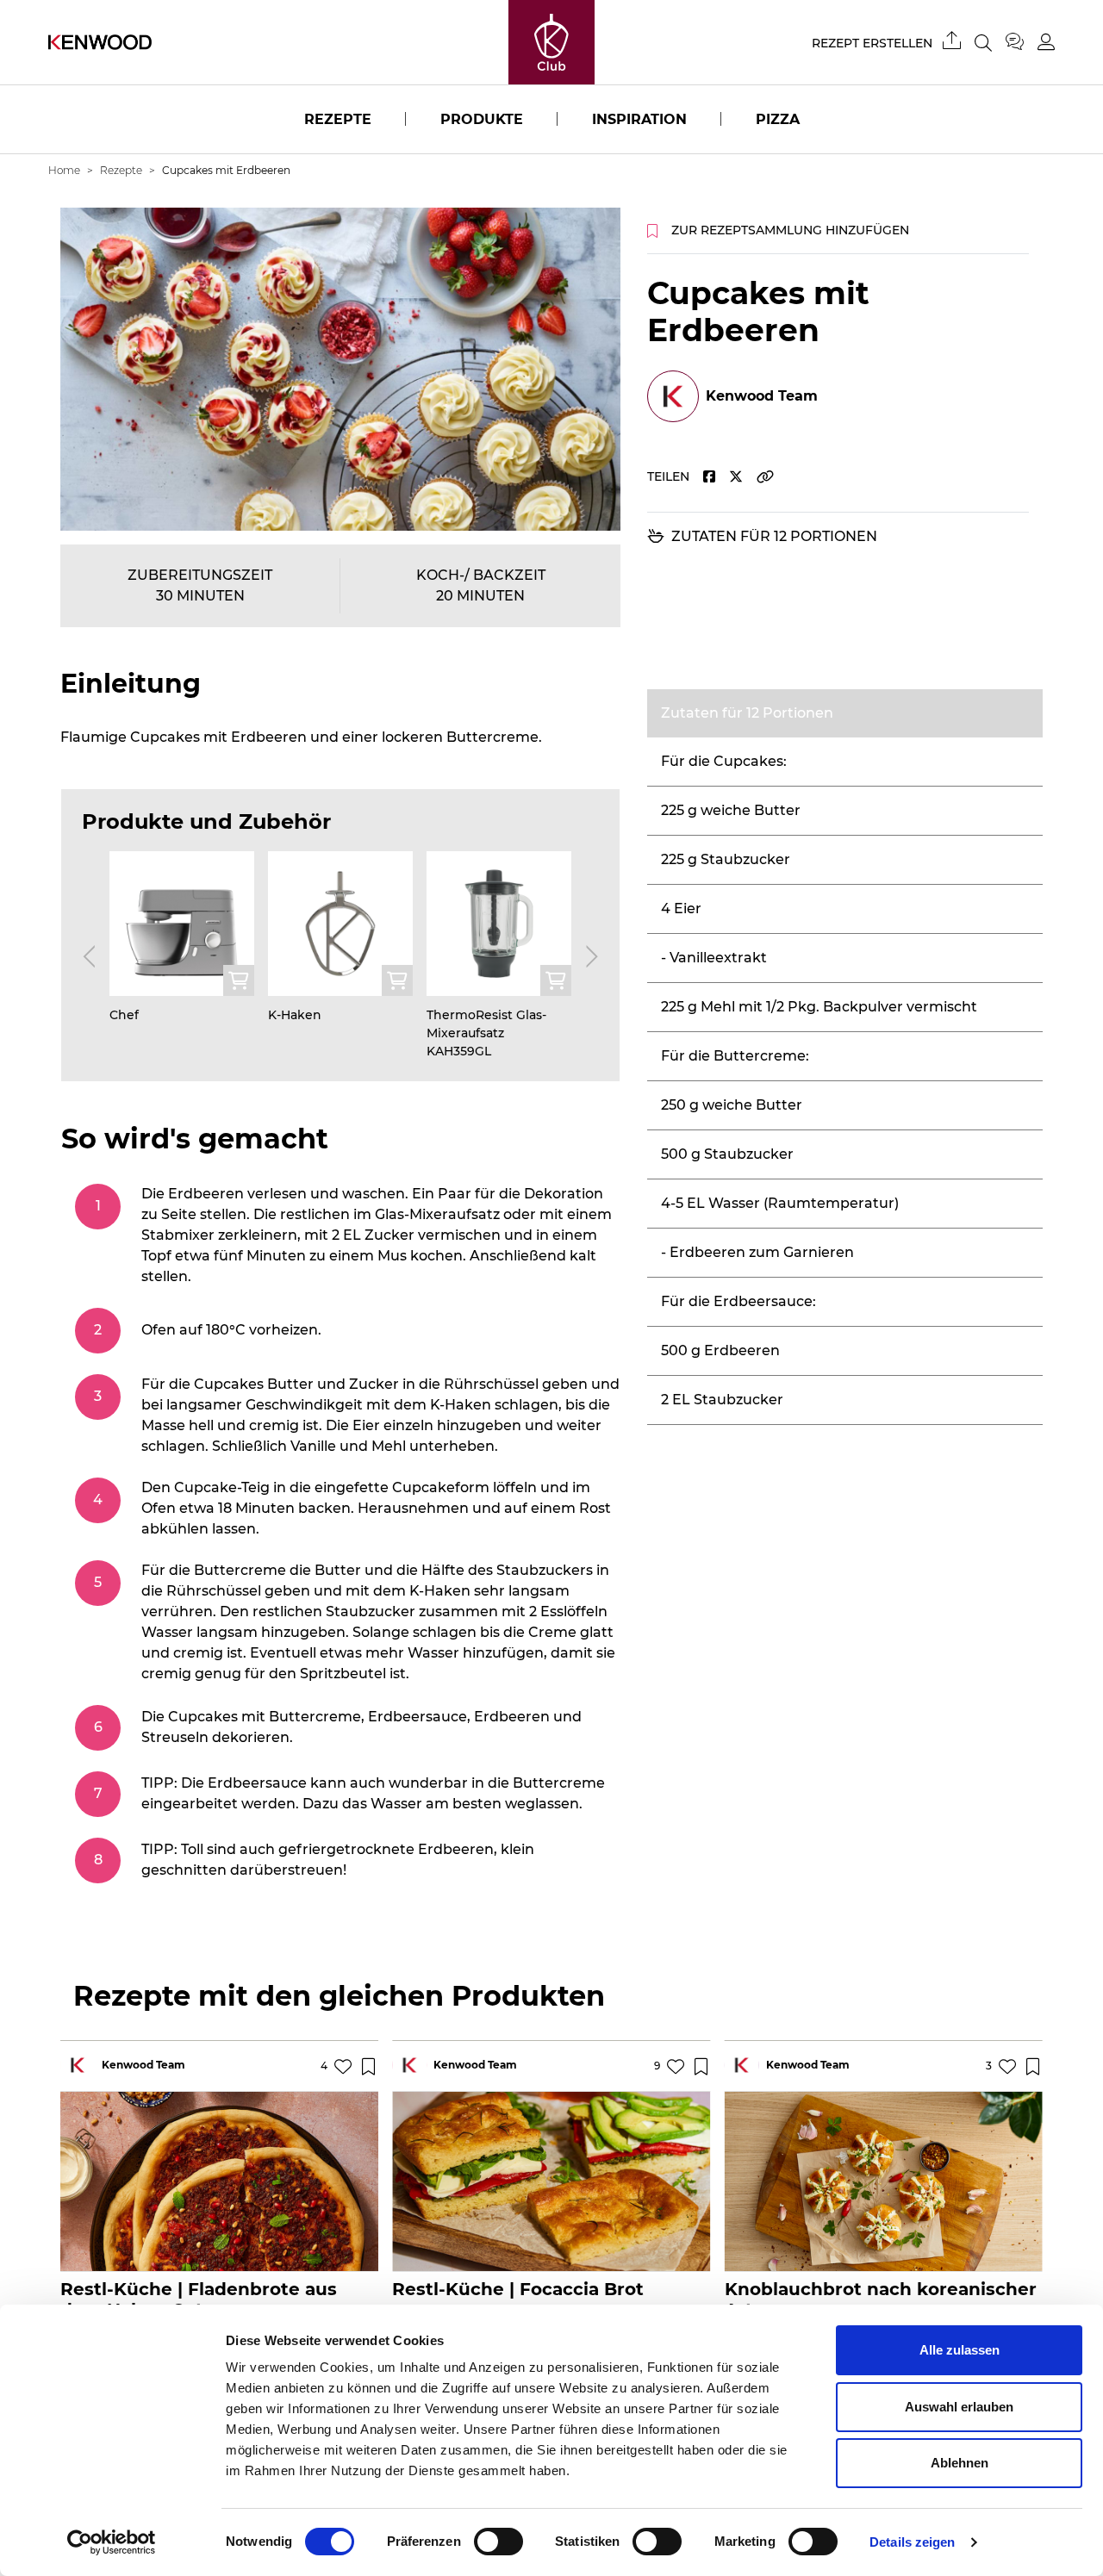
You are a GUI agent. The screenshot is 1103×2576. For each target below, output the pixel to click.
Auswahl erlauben (959, 2407)
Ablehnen (960, 2463)
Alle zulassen (960, 2350)
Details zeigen (912, 2542)
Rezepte (338, 119)
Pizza (778, 119)
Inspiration (639, 119)
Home (64, 170)
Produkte (482, 119)
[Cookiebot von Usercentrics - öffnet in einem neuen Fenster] (112, 2542)
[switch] (499, 2542)
